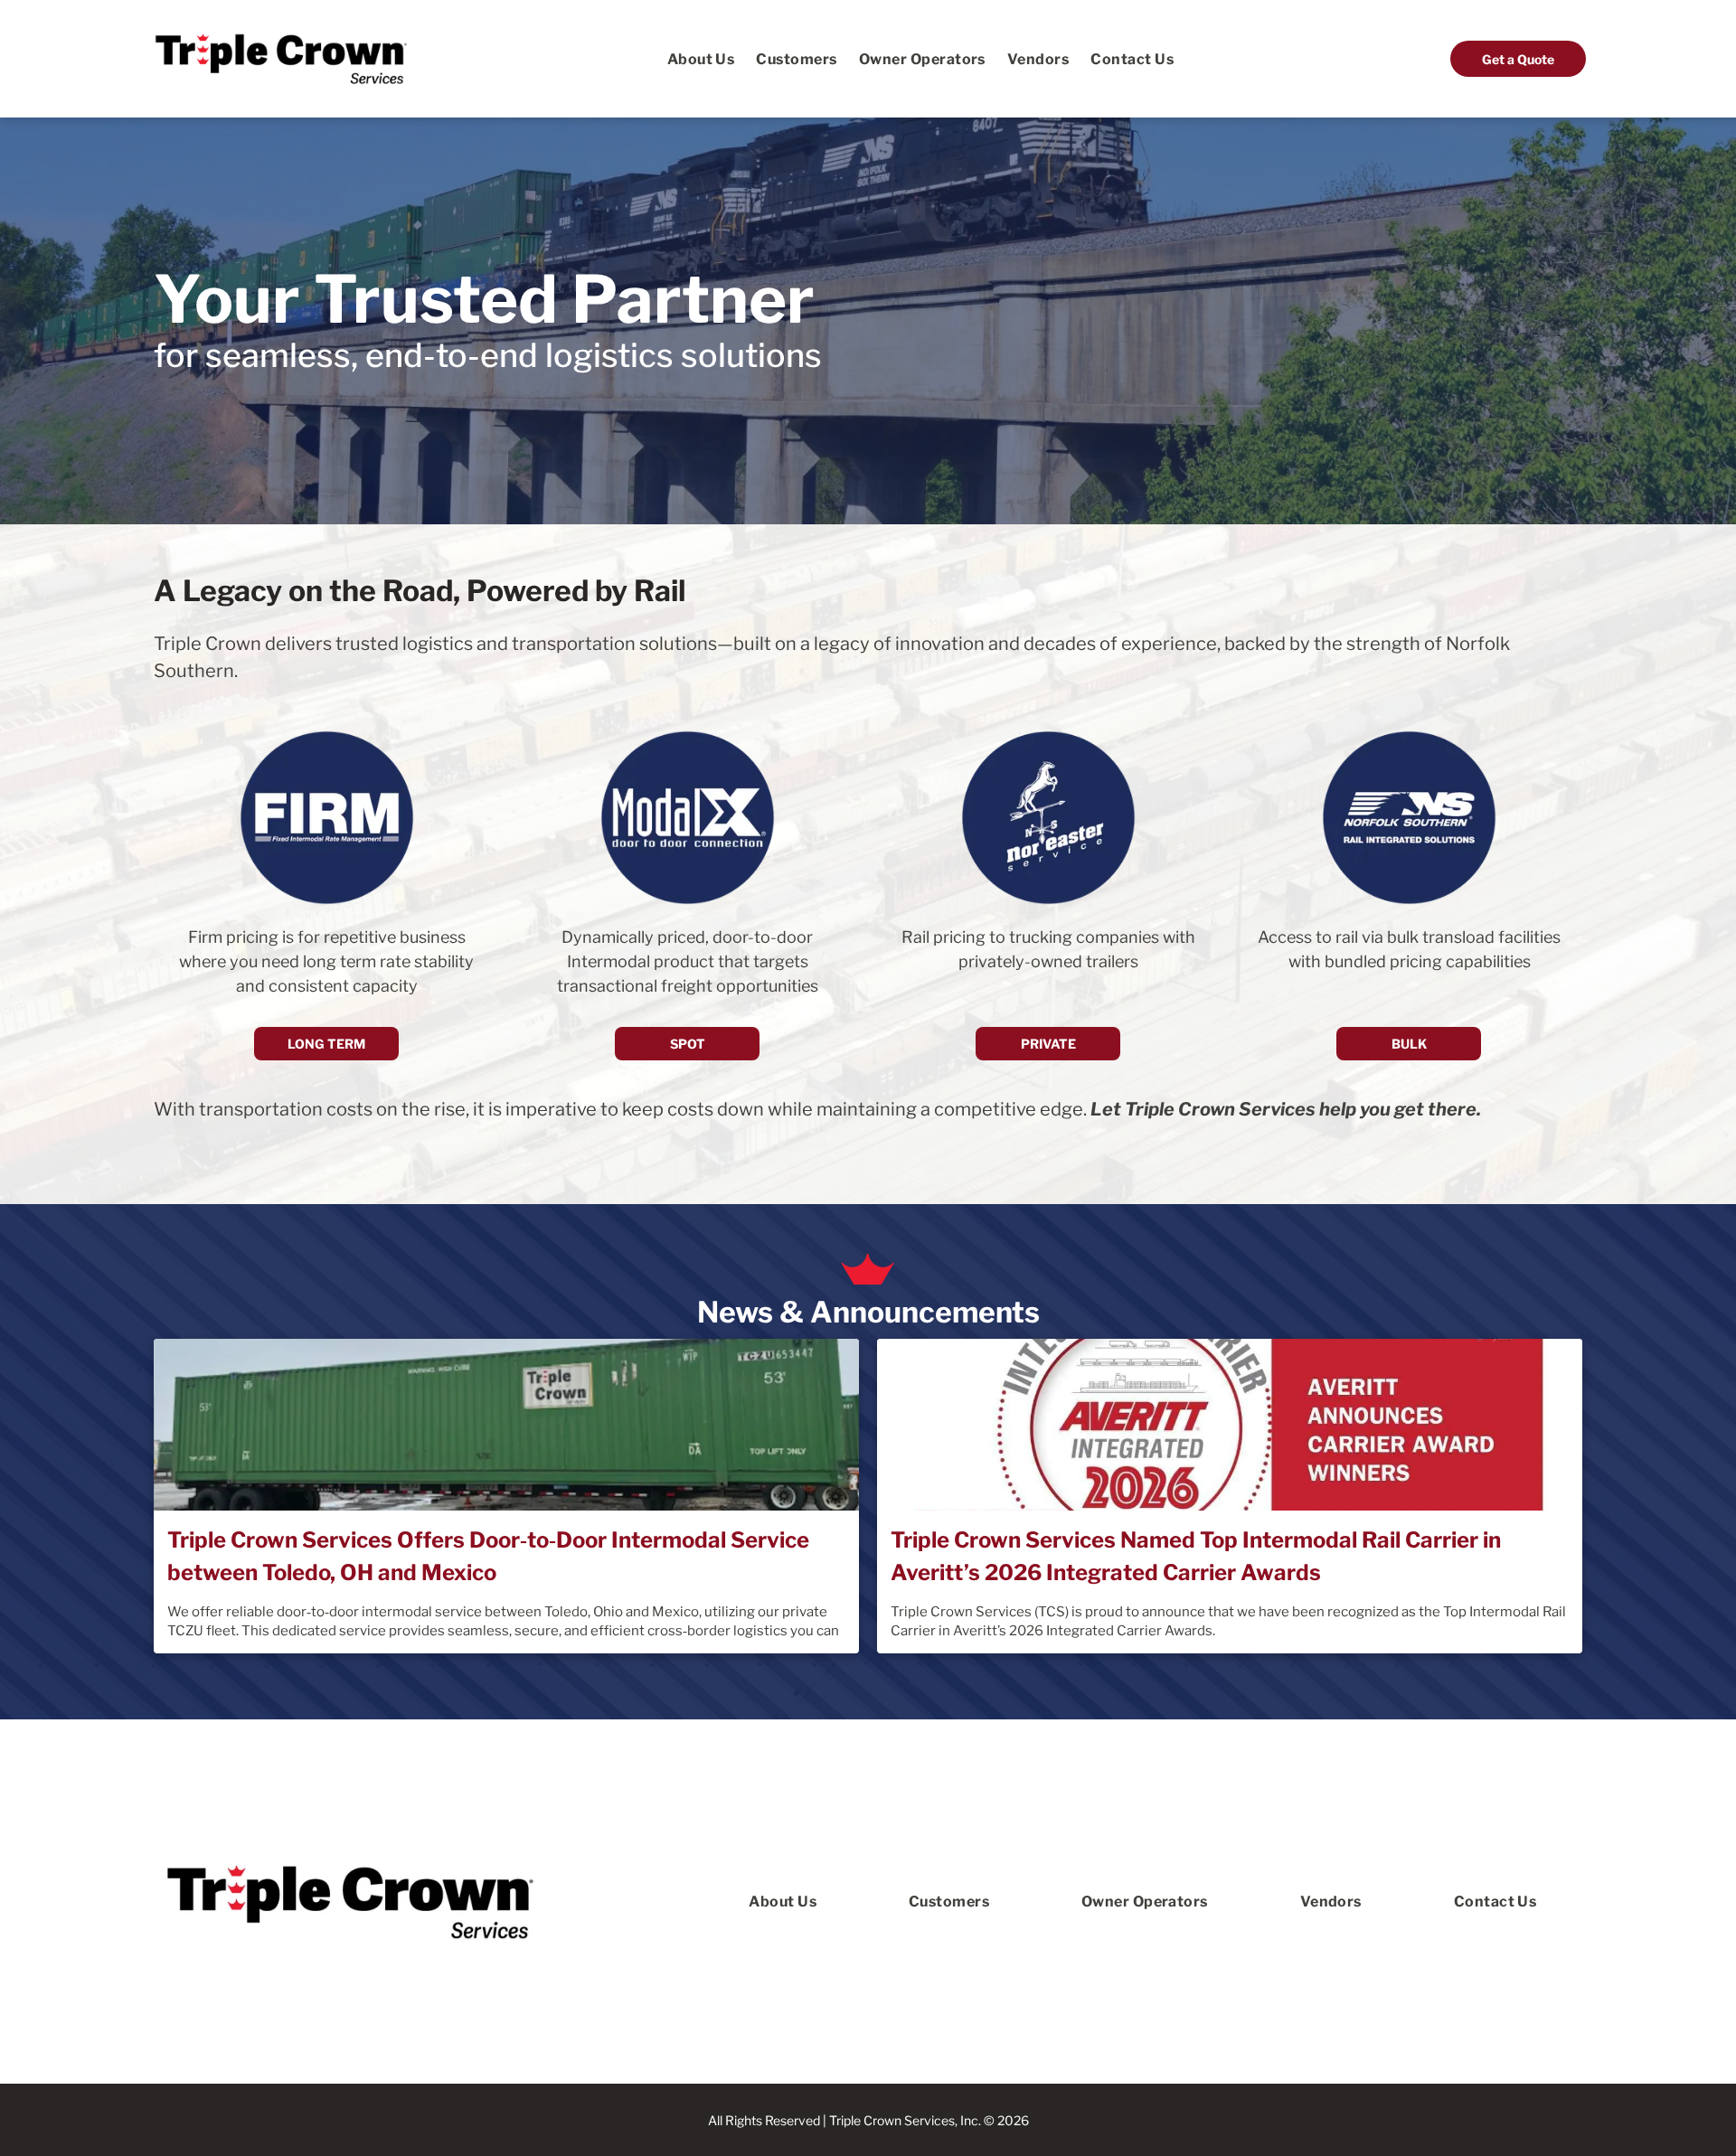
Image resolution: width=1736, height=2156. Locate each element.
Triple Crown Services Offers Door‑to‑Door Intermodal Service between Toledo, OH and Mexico (488, 1556)
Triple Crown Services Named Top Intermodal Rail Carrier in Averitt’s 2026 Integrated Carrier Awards (1196, 1556)
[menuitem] (701, 58)
